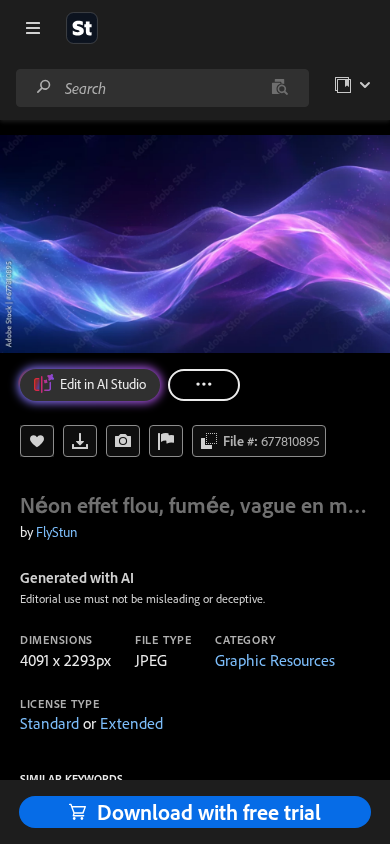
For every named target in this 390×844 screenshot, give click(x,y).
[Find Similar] (123, 441)
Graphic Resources (275, 660)
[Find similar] (279, 88)
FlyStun (56, 532)
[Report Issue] (166, 441)
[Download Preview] (80, 441)
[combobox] (162, 88)
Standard (49, 723)
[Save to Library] (37, 441)
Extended (131, 723)
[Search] (44, 87)
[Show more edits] (204, 385)
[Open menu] (33, 28)
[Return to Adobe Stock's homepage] (82, 28)
